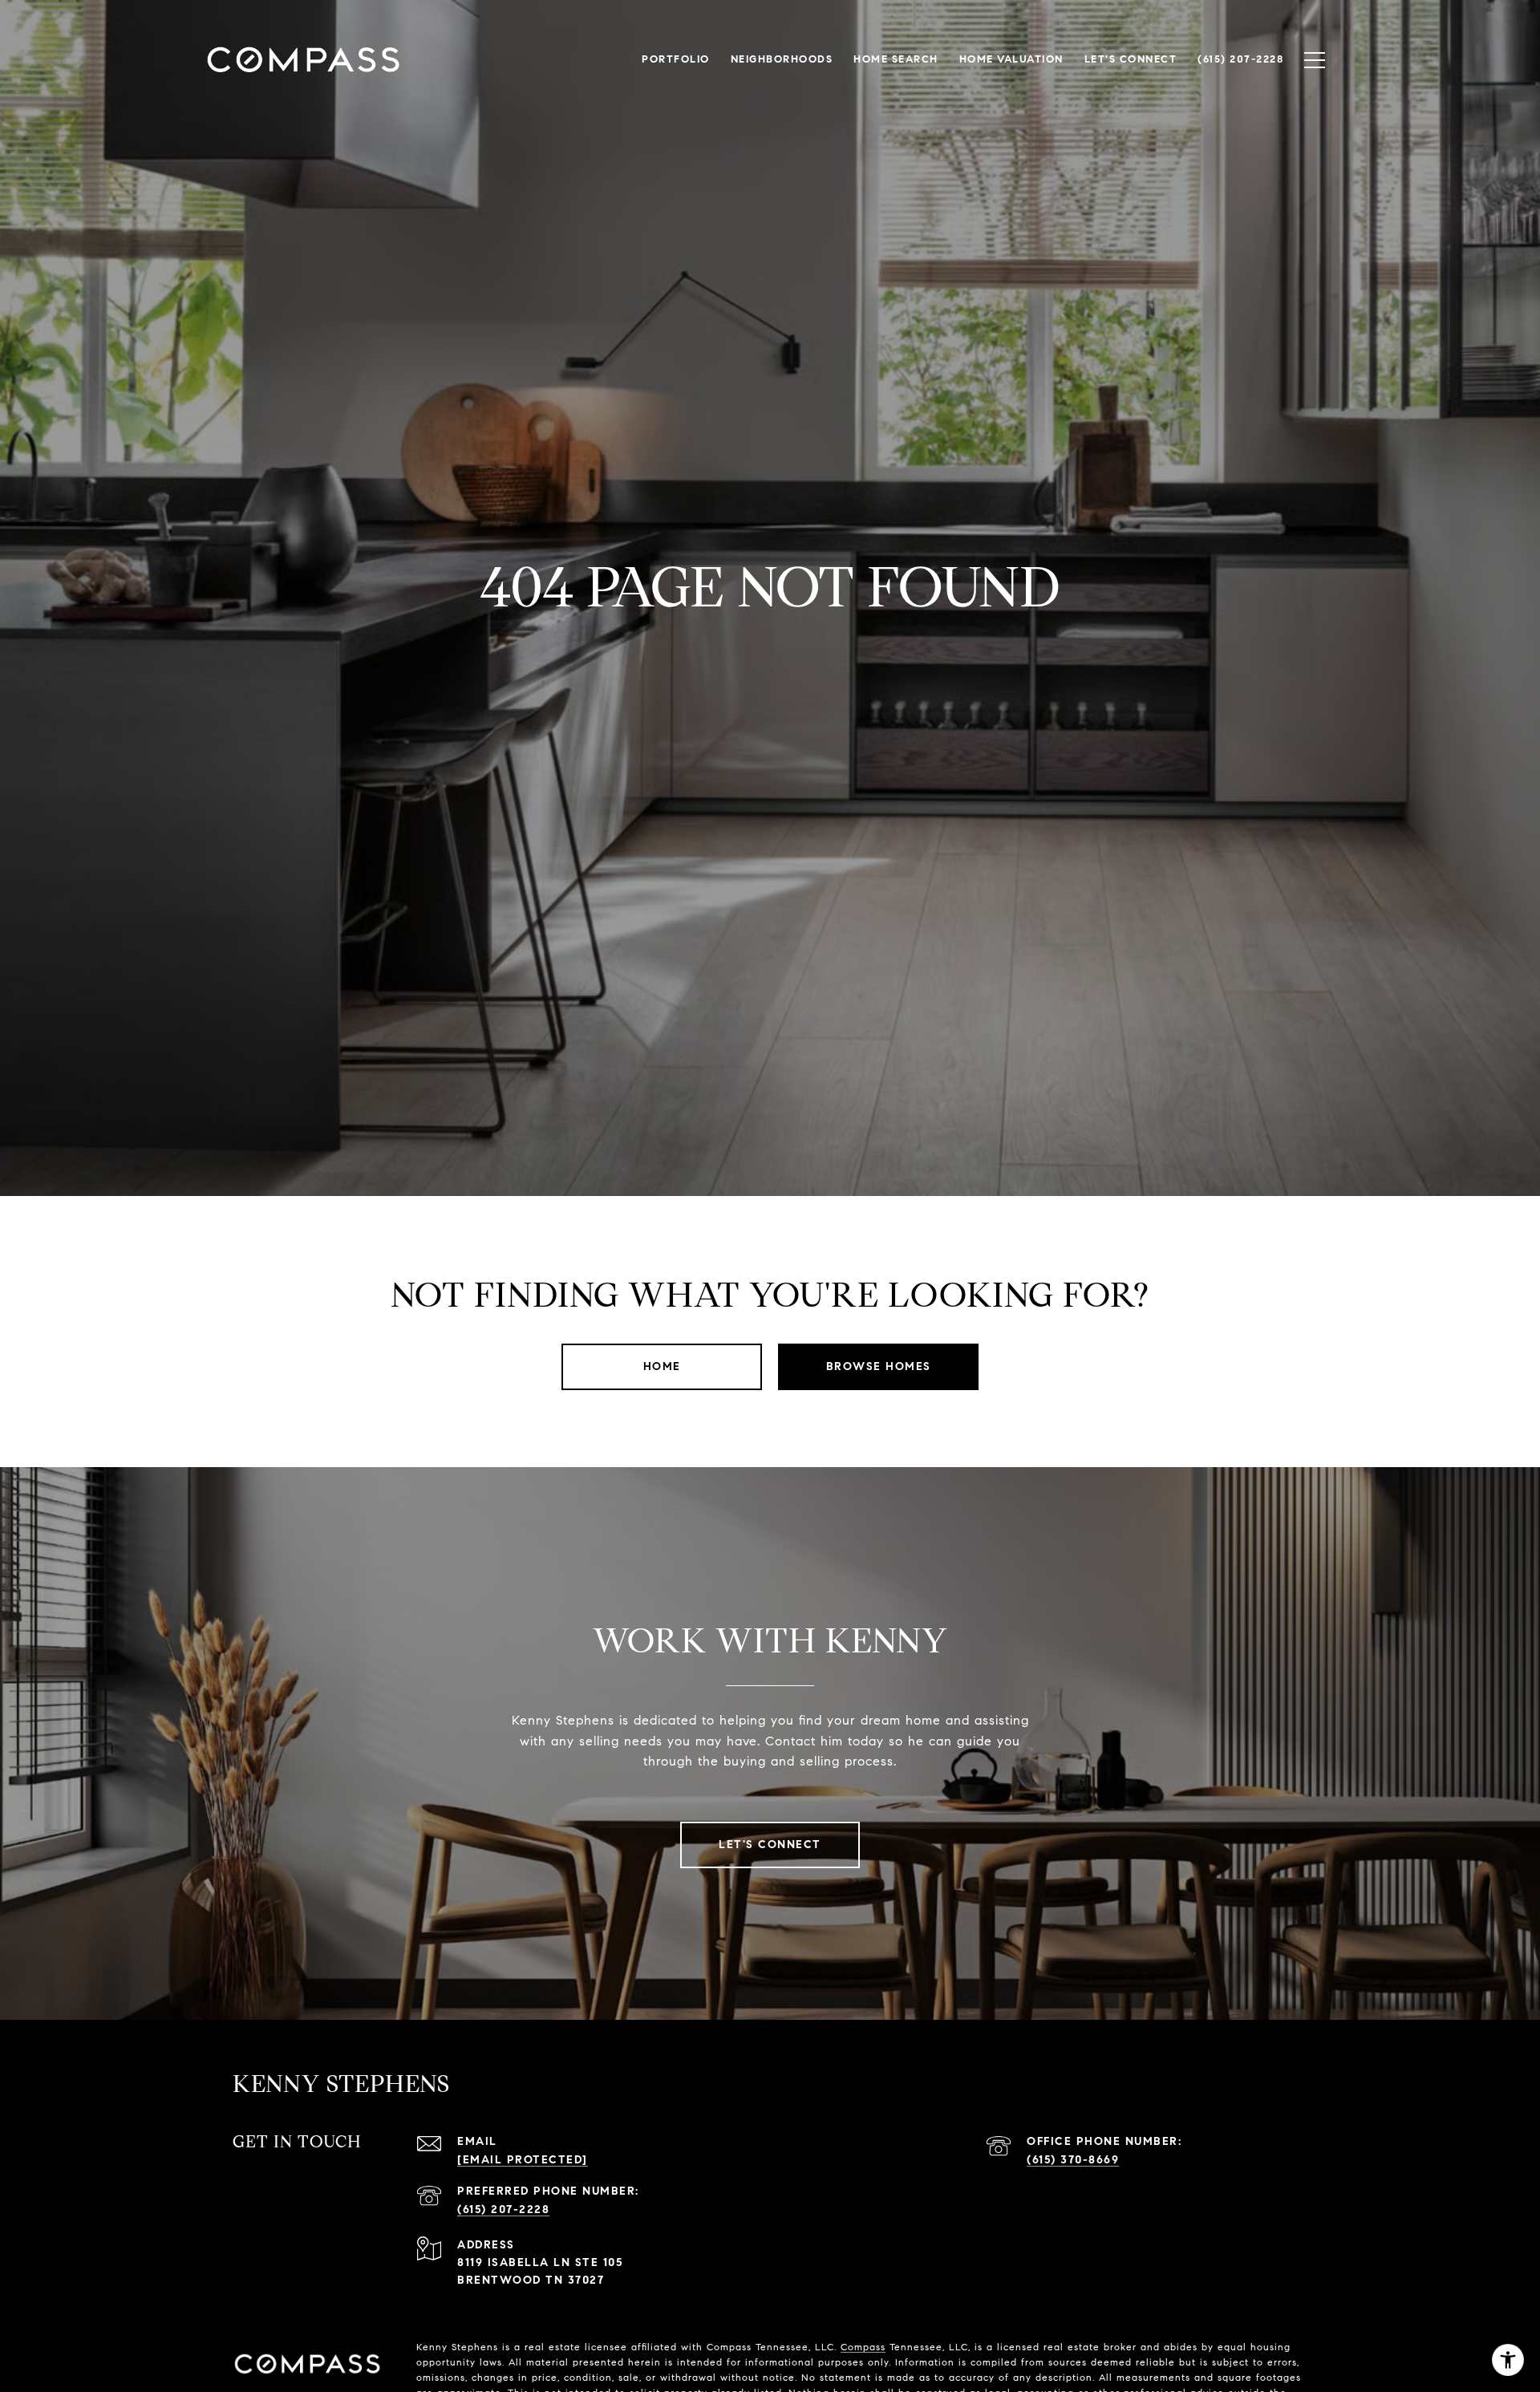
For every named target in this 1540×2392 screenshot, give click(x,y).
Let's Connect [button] (770, 1845)
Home (662, 1366)
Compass (863, 2347)
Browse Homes (879, 1366)
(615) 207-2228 (503, 2210)
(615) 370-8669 (1073, 2160)
